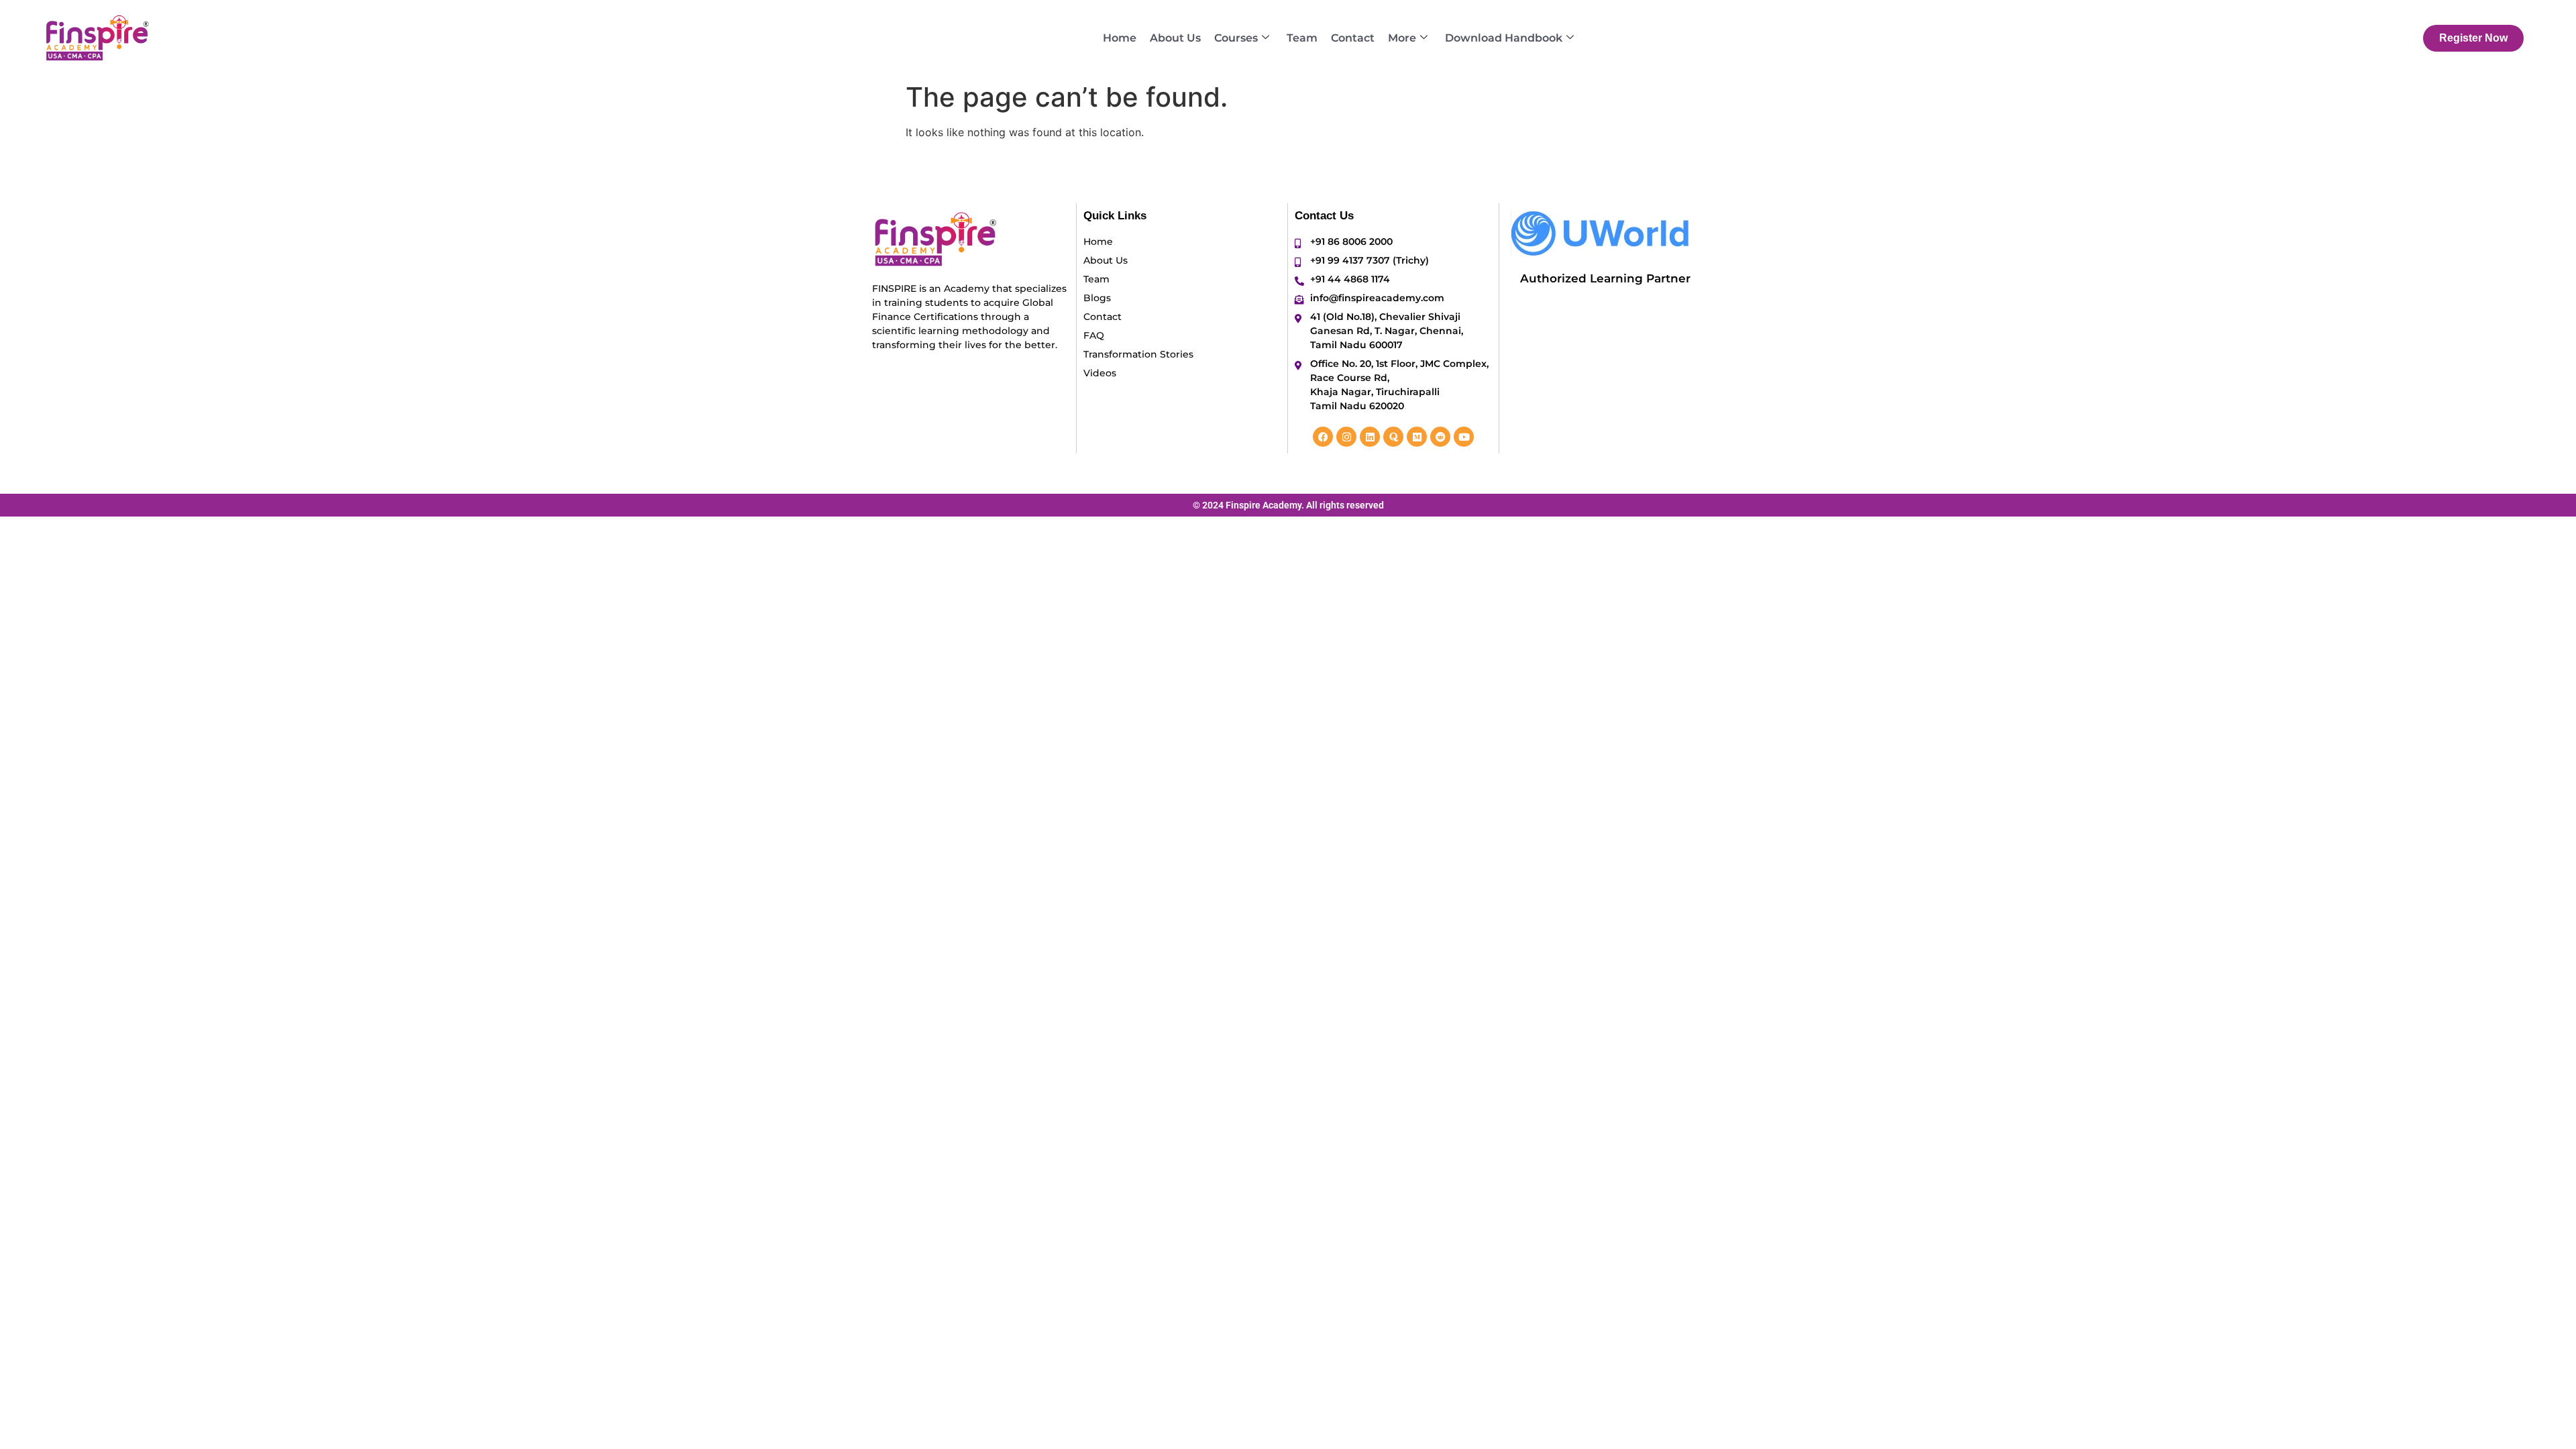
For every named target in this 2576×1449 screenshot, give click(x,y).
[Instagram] (1346, 437)
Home (1120, 38)
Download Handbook (1504, 38)
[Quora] (1393, 437)
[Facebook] (1323, 437)
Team (1302, 38)
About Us (1175, 38)
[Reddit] (1440, 437)
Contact (1353, 38)
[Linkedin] (1370, 437)
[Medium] (1417, 437)
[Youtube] (1464, 437)
